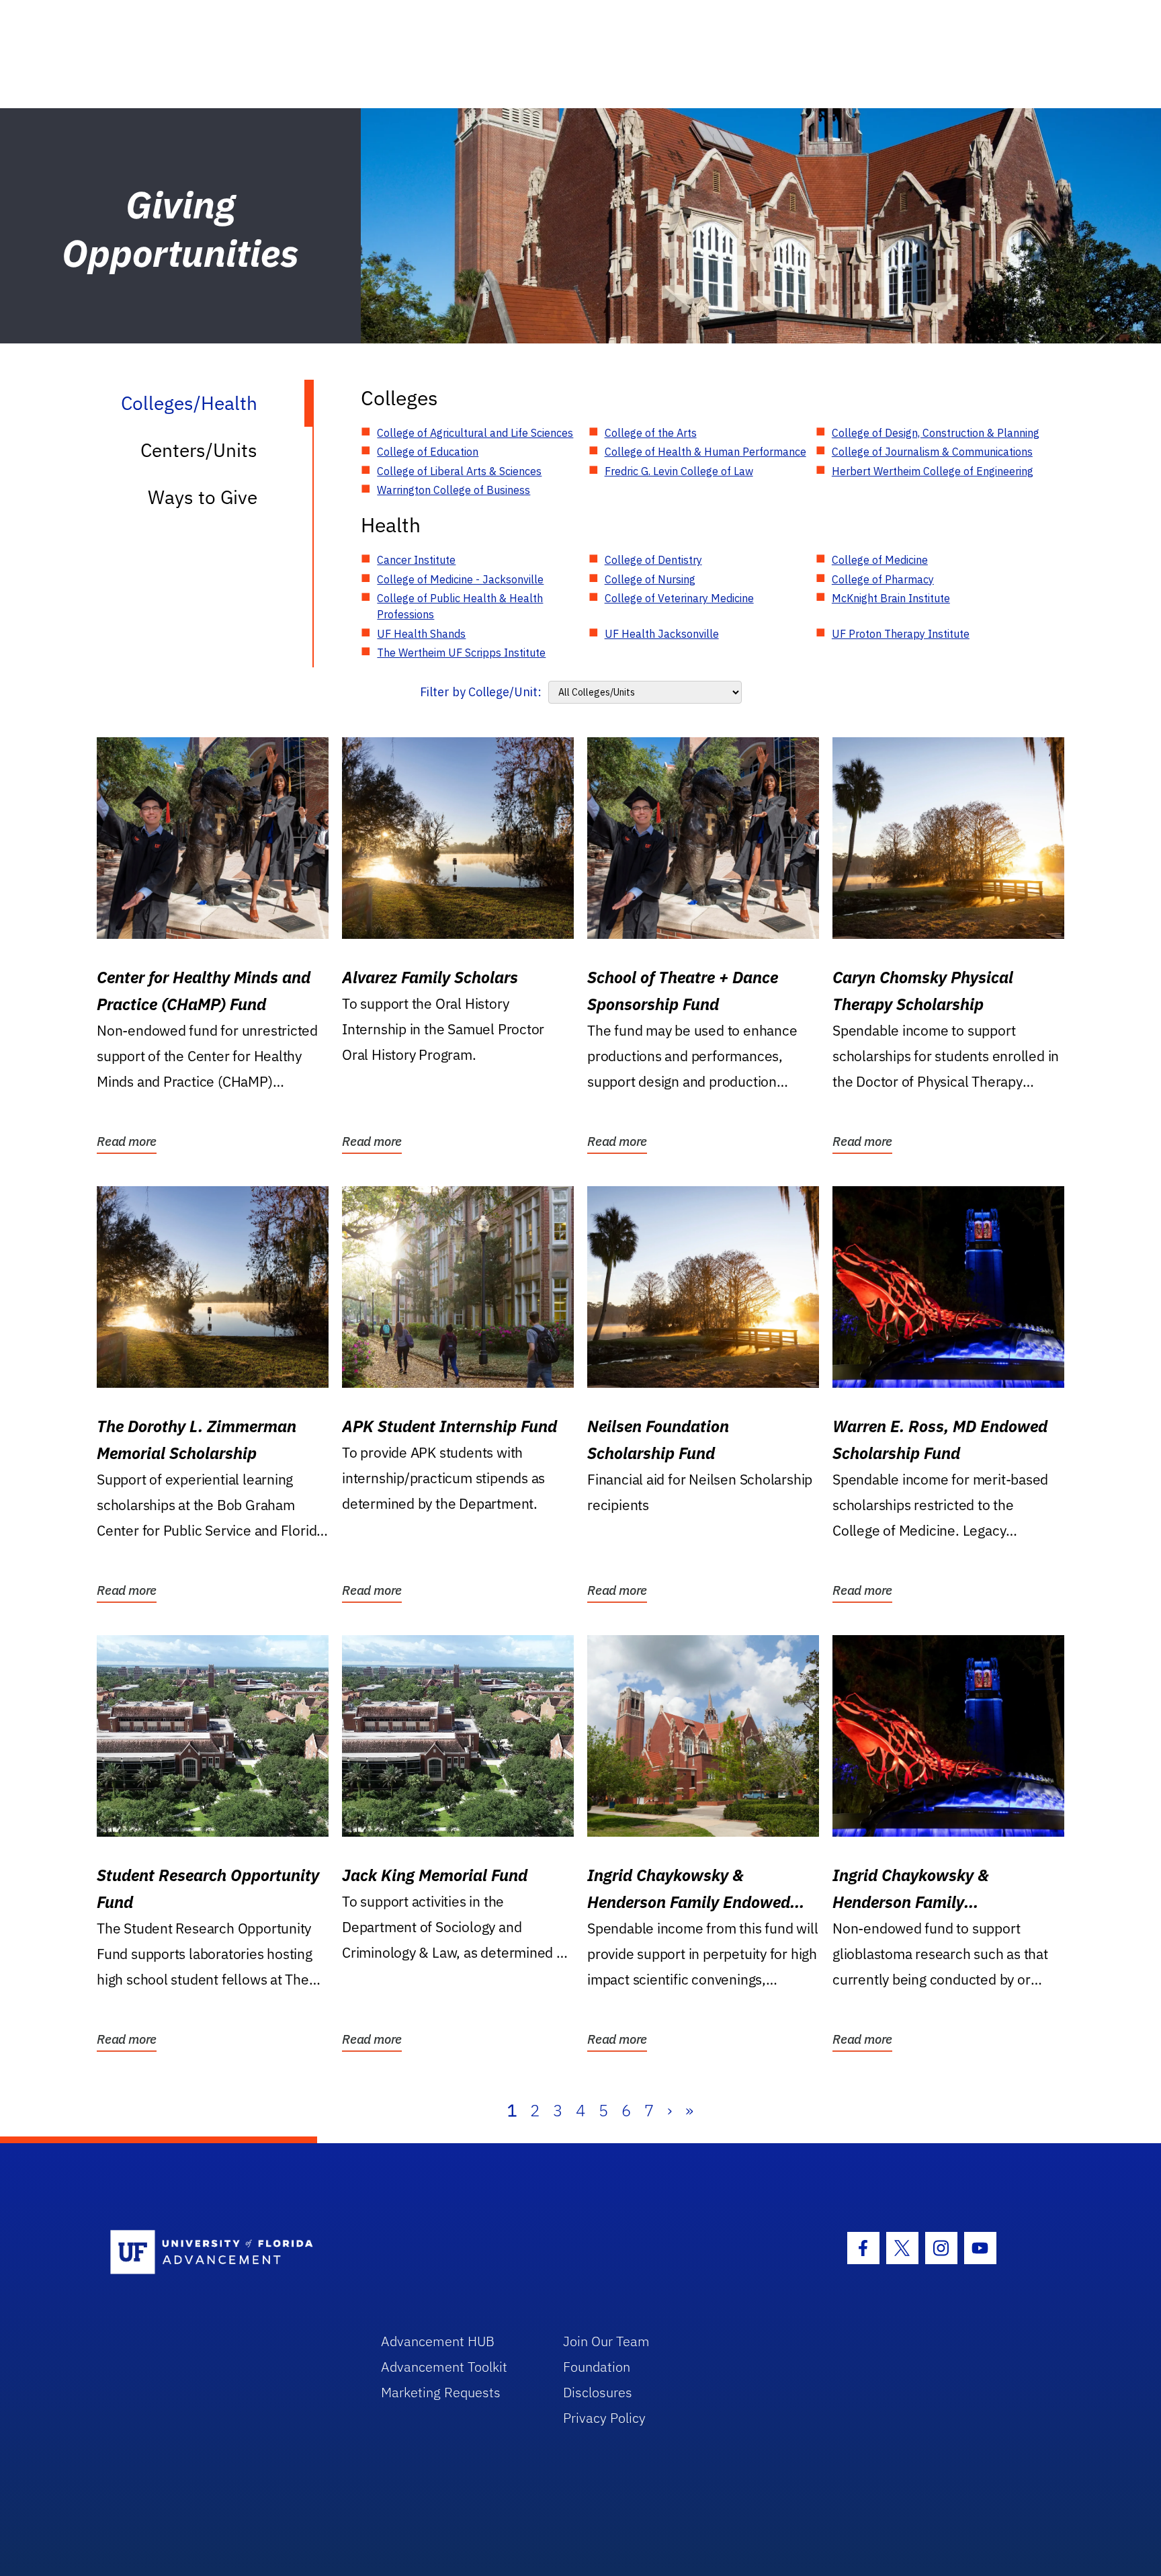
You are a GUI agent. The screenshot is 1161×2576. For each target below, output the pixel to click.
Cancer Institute (416, 560)
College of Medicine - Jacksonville (460, 579)
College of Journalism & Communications (932, 452)
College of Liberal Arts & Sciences (459, 471)
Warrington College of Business (454, 490)
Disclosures (598, 2392)
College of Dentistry (653, 560)
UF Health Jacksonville (662, 634)
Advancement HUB (438, 2341)
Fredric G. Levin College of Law (679, 471)
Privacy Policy (604, 2418)
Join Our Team (606, 2341)
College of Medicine (880, 560)
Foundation (597, 2367)
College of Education (428, 452)
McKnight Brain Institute (891, 598)
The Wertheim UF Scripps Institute (461, 653)
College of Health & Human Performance (705, 452)
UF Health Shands (421, 634)
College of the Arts (651, 433)
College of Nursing (650, 579)
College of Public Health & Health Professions (460, 606)
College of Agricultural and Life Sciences (475, 433)
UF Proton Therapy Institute (901, 634)
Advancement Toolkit (444, 2367)
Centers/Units (199, 450)
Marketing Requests (441, 2392)
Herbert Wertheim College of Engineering (933, 471)
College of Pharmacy (883, 579)
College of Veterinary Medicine (679, 598)
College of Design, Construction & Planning (936, 433)
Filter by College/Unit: (481, 692)
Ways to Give (203, 497)
